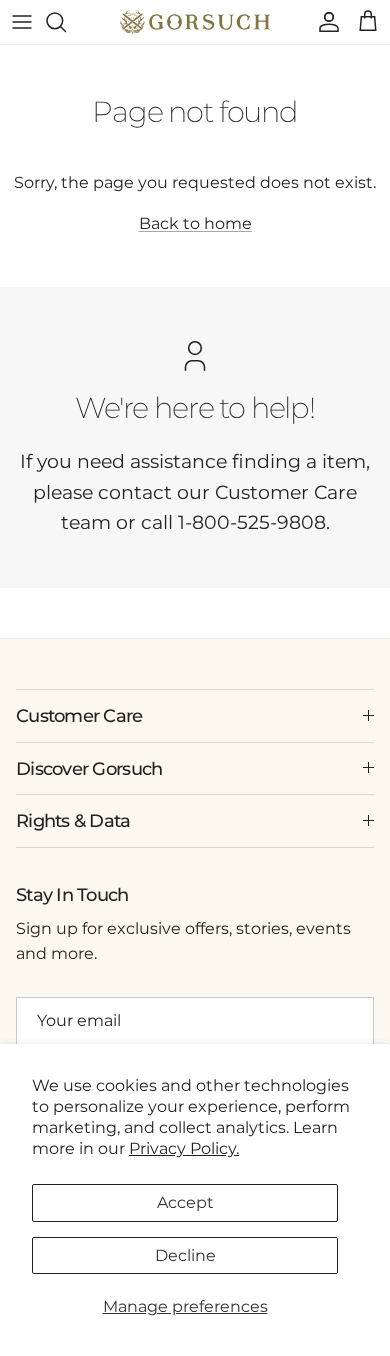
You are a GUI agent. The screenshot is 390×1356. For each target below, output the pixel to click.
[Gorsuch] (195, 22)
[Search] (66, 22)
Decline (185, 1255)
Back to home (195, 223)
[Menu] (22, 22)
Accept (185, 1202)
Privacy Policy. (184, 1148)
